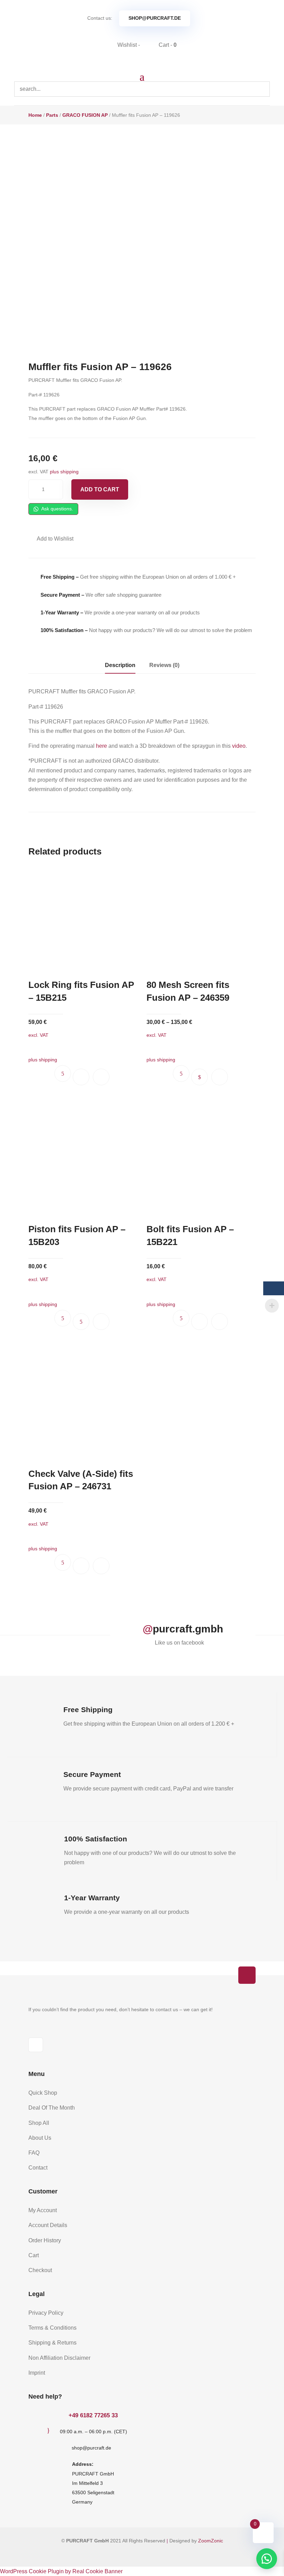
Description (120, 665)
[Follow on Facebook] (36, 2045)
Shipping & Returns (52, 2343)
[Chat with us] (267, 2559)
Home (35, 115)
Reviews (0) (164, 665)
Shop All (39, 2123)
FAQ (34, 2153)
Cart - (167, 45)
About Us (40, 2138)
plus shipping (64, 472)
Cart (34, 2255)
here (101, 746)
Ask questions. (57, 509)
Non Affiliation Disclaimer (59, 2358)
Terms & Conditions (52, 2328)
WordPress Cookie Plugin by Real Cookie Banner (61, 2571)
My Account (43, 2210)
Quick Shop (43, 2093)
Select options (199, 1077)
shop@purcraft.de (155, 18)
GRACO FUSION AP (85, 115)
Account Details (48, 2225)
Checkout (40, 2270)
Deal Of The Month (52, 2108)
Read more (81, 1322)
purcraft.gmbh (188, 1629)
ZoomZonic (211, 2541)
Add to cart (100, 489)
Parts (52, 115)
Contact (38, 2168)
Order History (45, 2240)
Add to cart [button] (81, 1077)
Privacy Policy (46, 2313)
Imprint (37, 2373)
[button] (51, 539)
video (239, 746)
